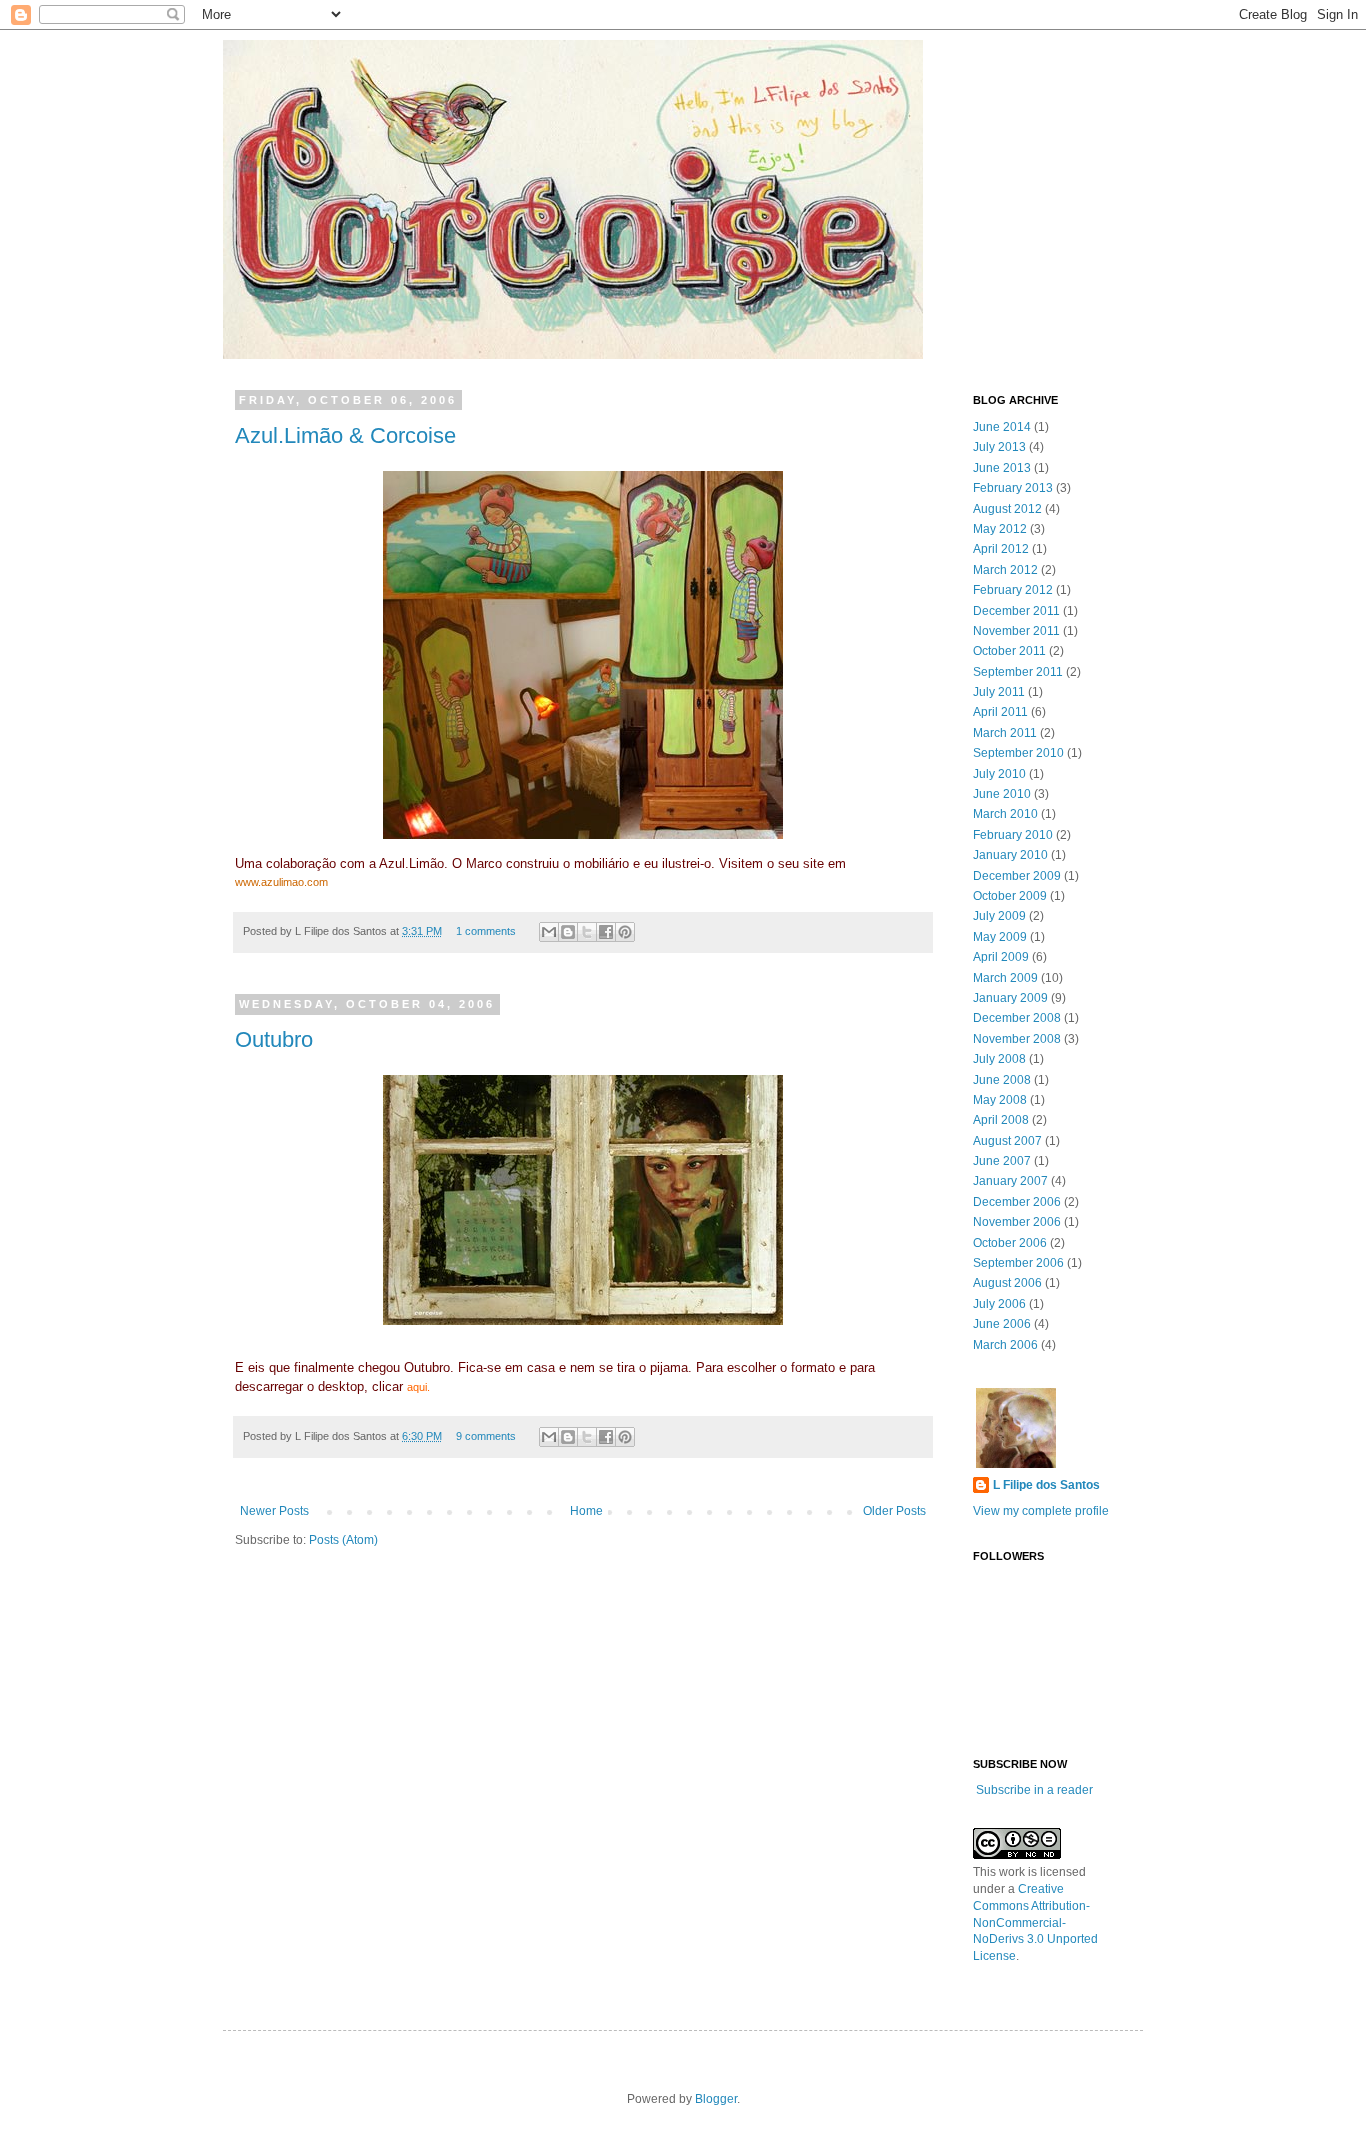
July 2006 (999, 1304)
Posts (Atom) (343, 1540)
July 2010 (999, 774)
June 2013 (1002, 468)
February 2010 (1013, 835)
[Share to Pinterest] (625, 932)
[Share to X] (587, 932)
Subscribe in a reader (1034, 1790)
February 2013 (1013, 488)
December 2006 (1017, 1202)
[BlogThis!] (568, 932)
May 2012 (1000, 529)
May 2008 (1000, 1100)
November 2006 (1017, 1222)
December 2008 (1017, 1018)
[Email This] (549, 932)
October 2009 (1010, 896)
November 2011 (1016, 631)
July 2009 (999, 916)
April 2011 (1000, 712)
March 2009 (1005, 978)
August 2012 (1007, 509)
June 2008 (1002, 1080)
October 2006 (1010, 1243)
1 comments (486, 931)
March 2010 (1005, 814)
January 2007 (1010, 1181)
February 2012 (1013, 590)
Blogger (716, 2099)
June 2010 (1002, 794)
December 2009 (1017, 876)
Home (586, 1511)
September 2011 (1018, 672)
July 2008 (999, 1059)
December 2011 (1016, 611)
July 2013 (999, 447)
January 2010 (1010, 855)
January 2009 (1010, 998)
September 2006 (1018, 1263)
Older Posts (894, 1511)
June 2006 (1002, 1324)
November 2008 (1017, 1039)
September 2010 (1018, 753)
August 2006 (1007, 1283)
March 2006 (1005, 1345)
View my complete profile (1041, 1511)
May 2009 (1000, 937)
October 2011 (1009, 651)
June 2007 (1002, 1161)
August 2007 (1007, 1141)
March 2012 (1005, 570)
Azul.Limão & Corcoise (345, 435)
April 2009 (1001, 957)
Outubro (274, 1039)
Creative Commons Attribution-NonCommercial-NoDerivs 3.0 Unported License (1035, 1922)
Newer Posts (274, 1511)
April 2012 (1001, 549)
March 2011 (1005, 733)
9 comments (486, 1436)
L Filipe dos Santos (1046, 1485)
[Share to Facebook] (606, 932)
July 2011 (999, 692)
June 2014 (1002, 427)
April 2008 (1001, 1120)
